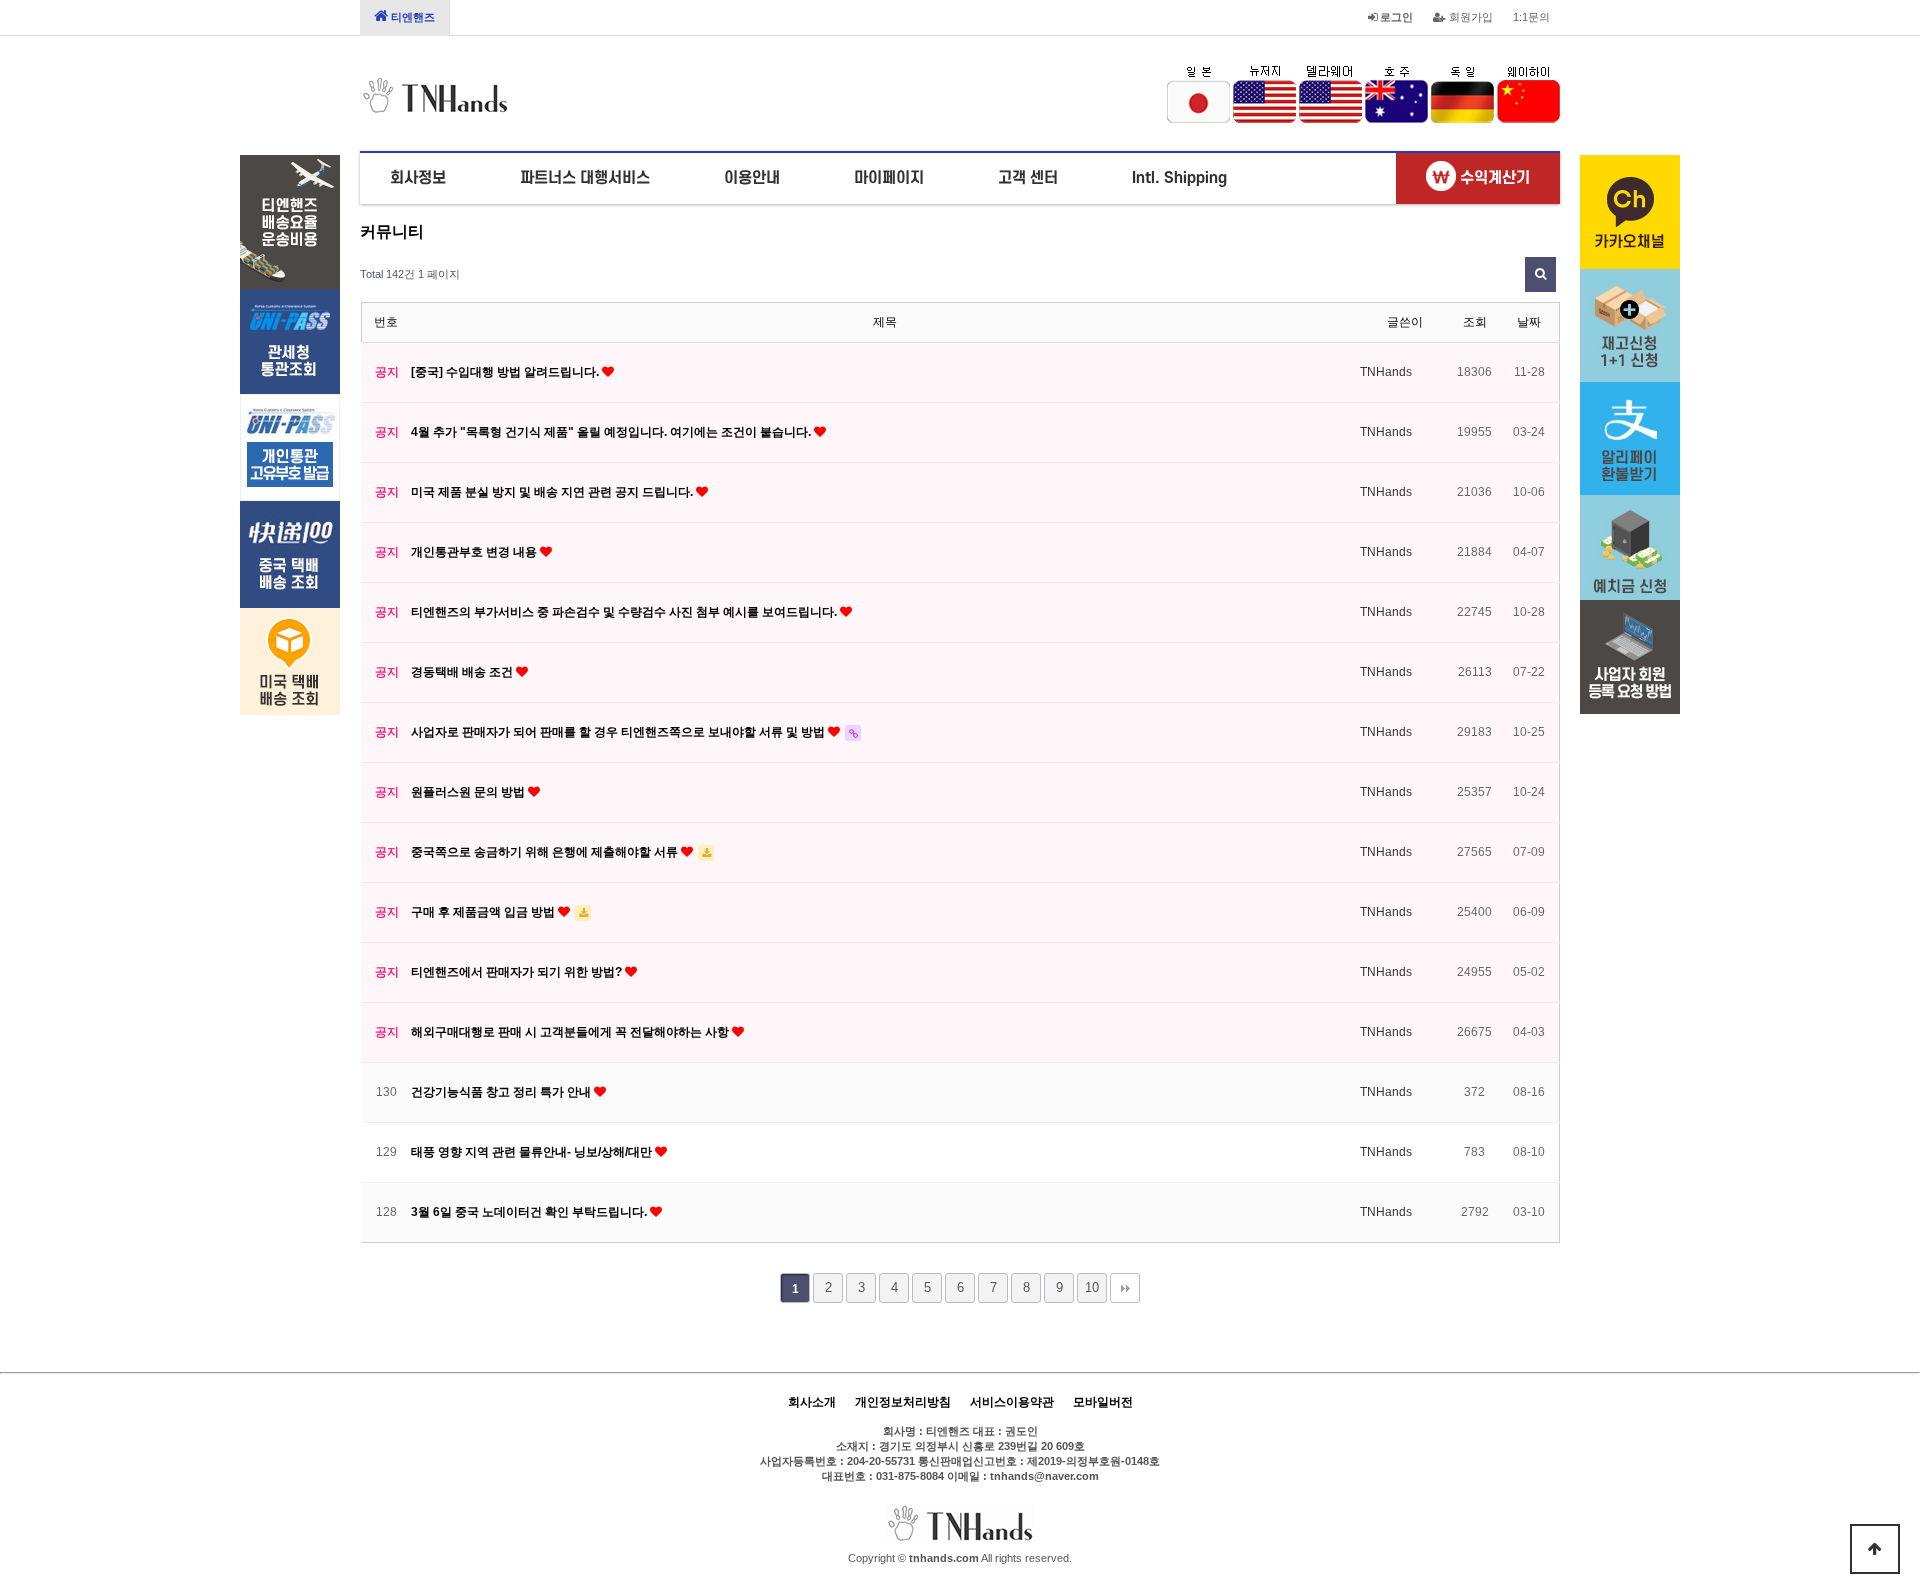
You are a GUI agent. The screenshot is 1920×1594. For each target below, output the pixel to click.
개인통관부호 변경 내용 (475, 552)
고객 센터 (1028, 178)
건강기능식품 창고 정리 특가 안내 (502, 1092)
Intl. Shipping (1179, 178)
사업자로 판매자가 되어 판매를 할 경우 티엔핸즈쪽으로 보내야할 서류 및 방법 (619, 732)
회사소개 (812, 1402)
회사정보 (418, 178)
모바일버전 (1103, 1402)
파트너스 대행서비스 (585, 178)
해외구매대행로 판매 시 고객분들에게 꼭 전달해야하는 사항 (571, 1032)
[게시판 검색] (1540, 274)
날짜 (1529, 322)
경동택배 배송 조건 (463, 672)
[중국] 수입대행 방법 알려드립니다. (506, 372)
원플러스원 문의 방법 (469, 792)
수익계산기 (1493, 178)
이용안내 (752, 178)
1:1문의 (1531, 17)
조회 (1475, 322)
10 (1092, 1287)
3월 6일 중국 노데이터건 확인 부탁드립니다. (530, 1212)
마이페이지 (889, 178)
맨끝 (1125, 1288)
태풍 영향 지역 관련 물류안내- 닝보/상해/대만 (533, 1152)
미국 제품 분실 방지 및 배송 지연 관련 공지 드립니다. (553, 492)
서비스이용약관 (1012, 1402)
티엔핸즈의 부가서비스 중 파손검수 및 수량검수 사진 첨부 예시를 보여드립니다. (625, 612)
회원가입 (1469, 17)
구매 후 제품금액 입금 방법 (484, 912)
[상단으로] (1875, 1549)
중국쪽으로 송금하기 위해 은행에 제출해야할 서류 (546, 852)
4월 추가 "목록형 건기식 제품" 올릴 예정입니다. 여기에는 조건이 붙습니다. (612, 432)
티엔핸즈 (411, 17)
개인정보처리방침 (903, 1402)
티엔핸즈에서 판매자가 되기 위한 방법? (518, 972)
